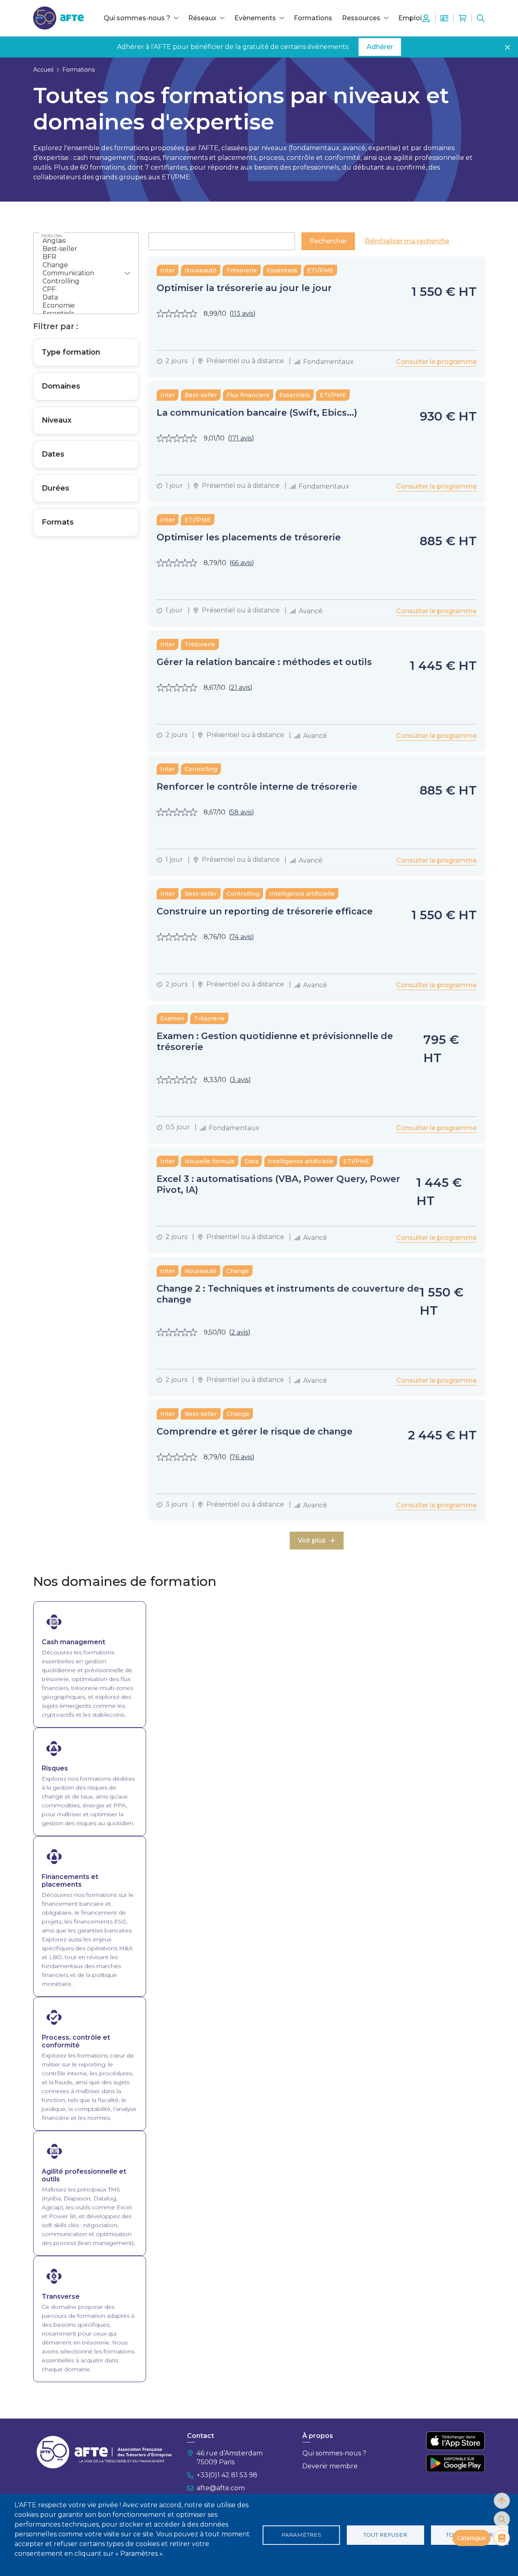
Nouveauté (201, 270)
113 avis (242, 313)
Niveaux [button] (57, 420)
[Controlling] (81, 281)
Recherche (481, 18)
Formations (313, 18)
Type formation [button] (71, 352)
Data (251, 1161)
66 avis (242, 563)
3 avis (240, 1080)
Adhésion (444, 18)
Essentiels (282, 270)
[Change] (81, 265)
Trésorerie (242, 270)
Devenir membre (330, 2466)
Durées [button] (55, 488)
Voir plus (312, 1540)
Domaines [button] (61, 386)
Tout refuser (385, 2535)
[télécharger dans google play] (455, 2463)
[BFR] (81, 257)
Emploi (410, 18)
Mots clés (52, 235)
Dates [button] (53, 454)
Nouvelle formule (210, 1161)
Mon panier (463, 18)
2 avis (240, 1332)
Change (238, 1271)
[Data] (81, 298)
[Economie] (81, 306)
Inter (168, 270)
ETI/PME (320, 270)
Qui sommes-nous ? (334, 2453)
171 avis (241, 438)
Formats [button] (58, 522)
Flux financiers (248, 395)
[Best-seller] (81, 249)
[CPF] (81, 289)
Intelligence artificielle (302, 894)
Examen (172, 1018)
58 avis (241, 812)
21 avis (240, 688)
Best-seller (201, 395)
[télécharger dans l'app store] (455, 2441)
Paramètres (301, 2535)
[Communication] (81, 273)
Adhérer (380, 47)
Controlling (201, 769)
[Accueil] (58, 18)
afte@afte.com (221, 2488)
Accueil (43, 70)
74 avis (241, 937)
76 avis (242, 1457)
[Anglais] (81, 241)
